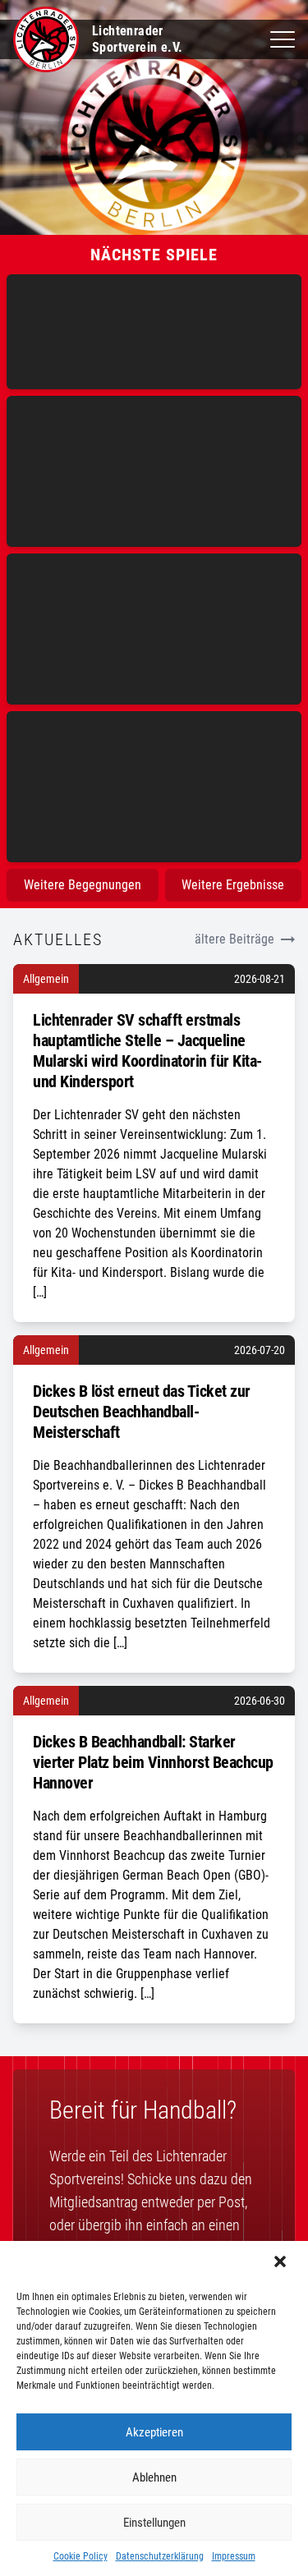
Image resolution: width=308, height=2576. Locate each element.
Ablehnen (154, 2477)
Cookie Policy (80, 2556)
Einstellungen (154, 2523)
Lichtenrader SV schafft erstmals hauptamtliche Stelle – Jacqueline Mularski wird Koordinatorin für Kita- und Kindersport (147, 1051)
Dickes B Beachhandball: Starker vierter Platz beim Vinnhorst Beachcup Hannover (153, 1762)
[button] (282, 2263)
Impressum (234, 2556)
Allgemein (46, 979)
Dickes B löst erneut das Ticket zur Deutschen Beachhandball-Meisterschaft (142, 1412)
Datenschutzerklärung (160, 2556)
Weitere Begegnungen (83, 885)
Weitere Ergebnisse (233, 885)
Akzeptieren (154, 2432)
